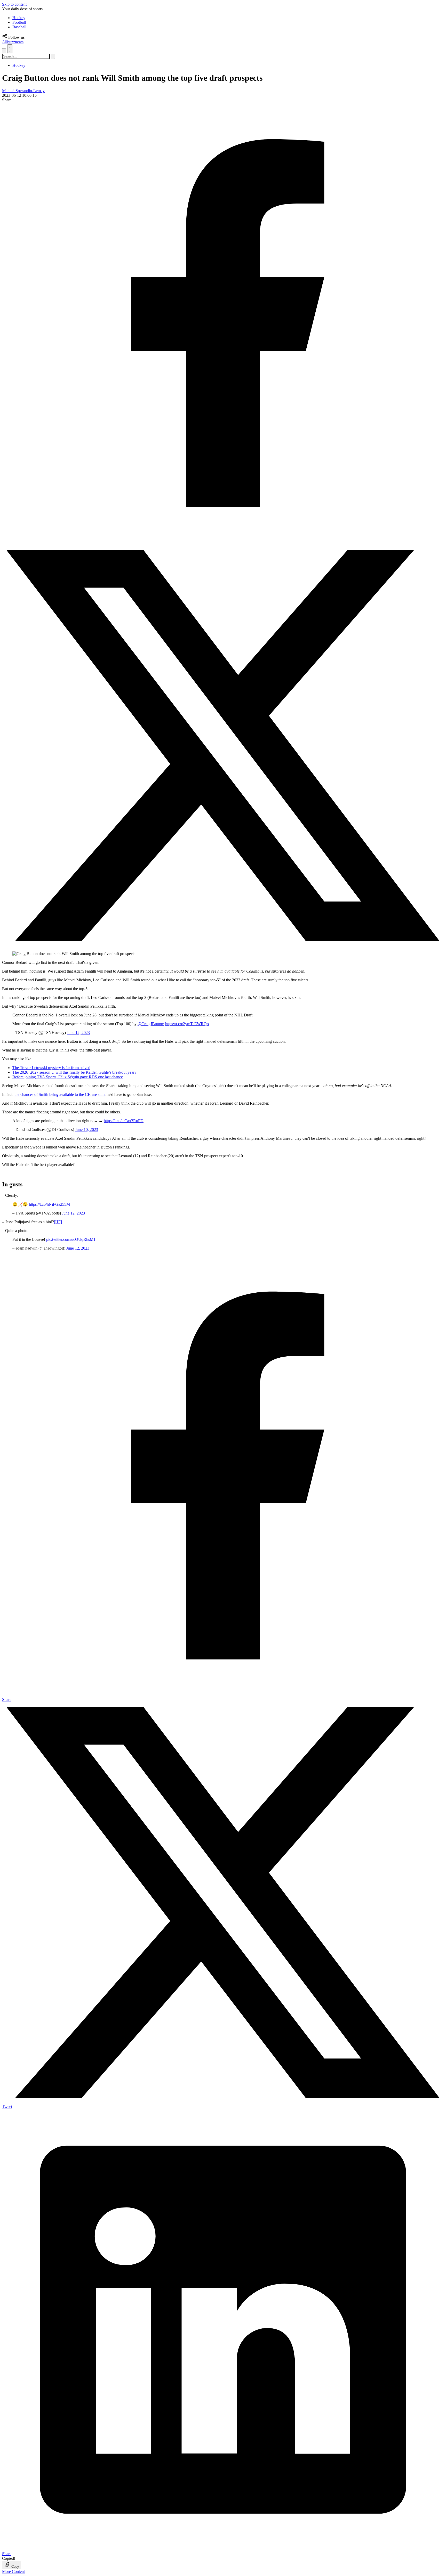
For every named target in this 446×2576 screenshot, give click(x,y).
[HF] (58, 1222)
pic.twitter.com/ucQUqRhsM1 (71, 1239)
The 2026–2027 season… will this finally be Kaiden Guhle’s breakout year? (74, 1072)
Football (19, 22)
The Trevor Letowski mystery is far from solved (51, 1068)
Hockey (19, 18)
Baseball (19, 27)
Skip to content (14, 4)
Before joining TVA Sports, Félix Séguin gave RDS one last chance (68, 1077)
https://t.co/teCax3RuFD (124, 1121)
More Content (13, 2571)
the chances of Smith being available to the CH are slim (59, 1094)
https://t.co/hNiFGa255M (49, 1204)
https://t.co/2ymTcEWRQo (187, 1024)
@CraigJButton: (151, 1024)
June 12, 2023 (78, 1033)
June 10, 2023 (87, 1130)
